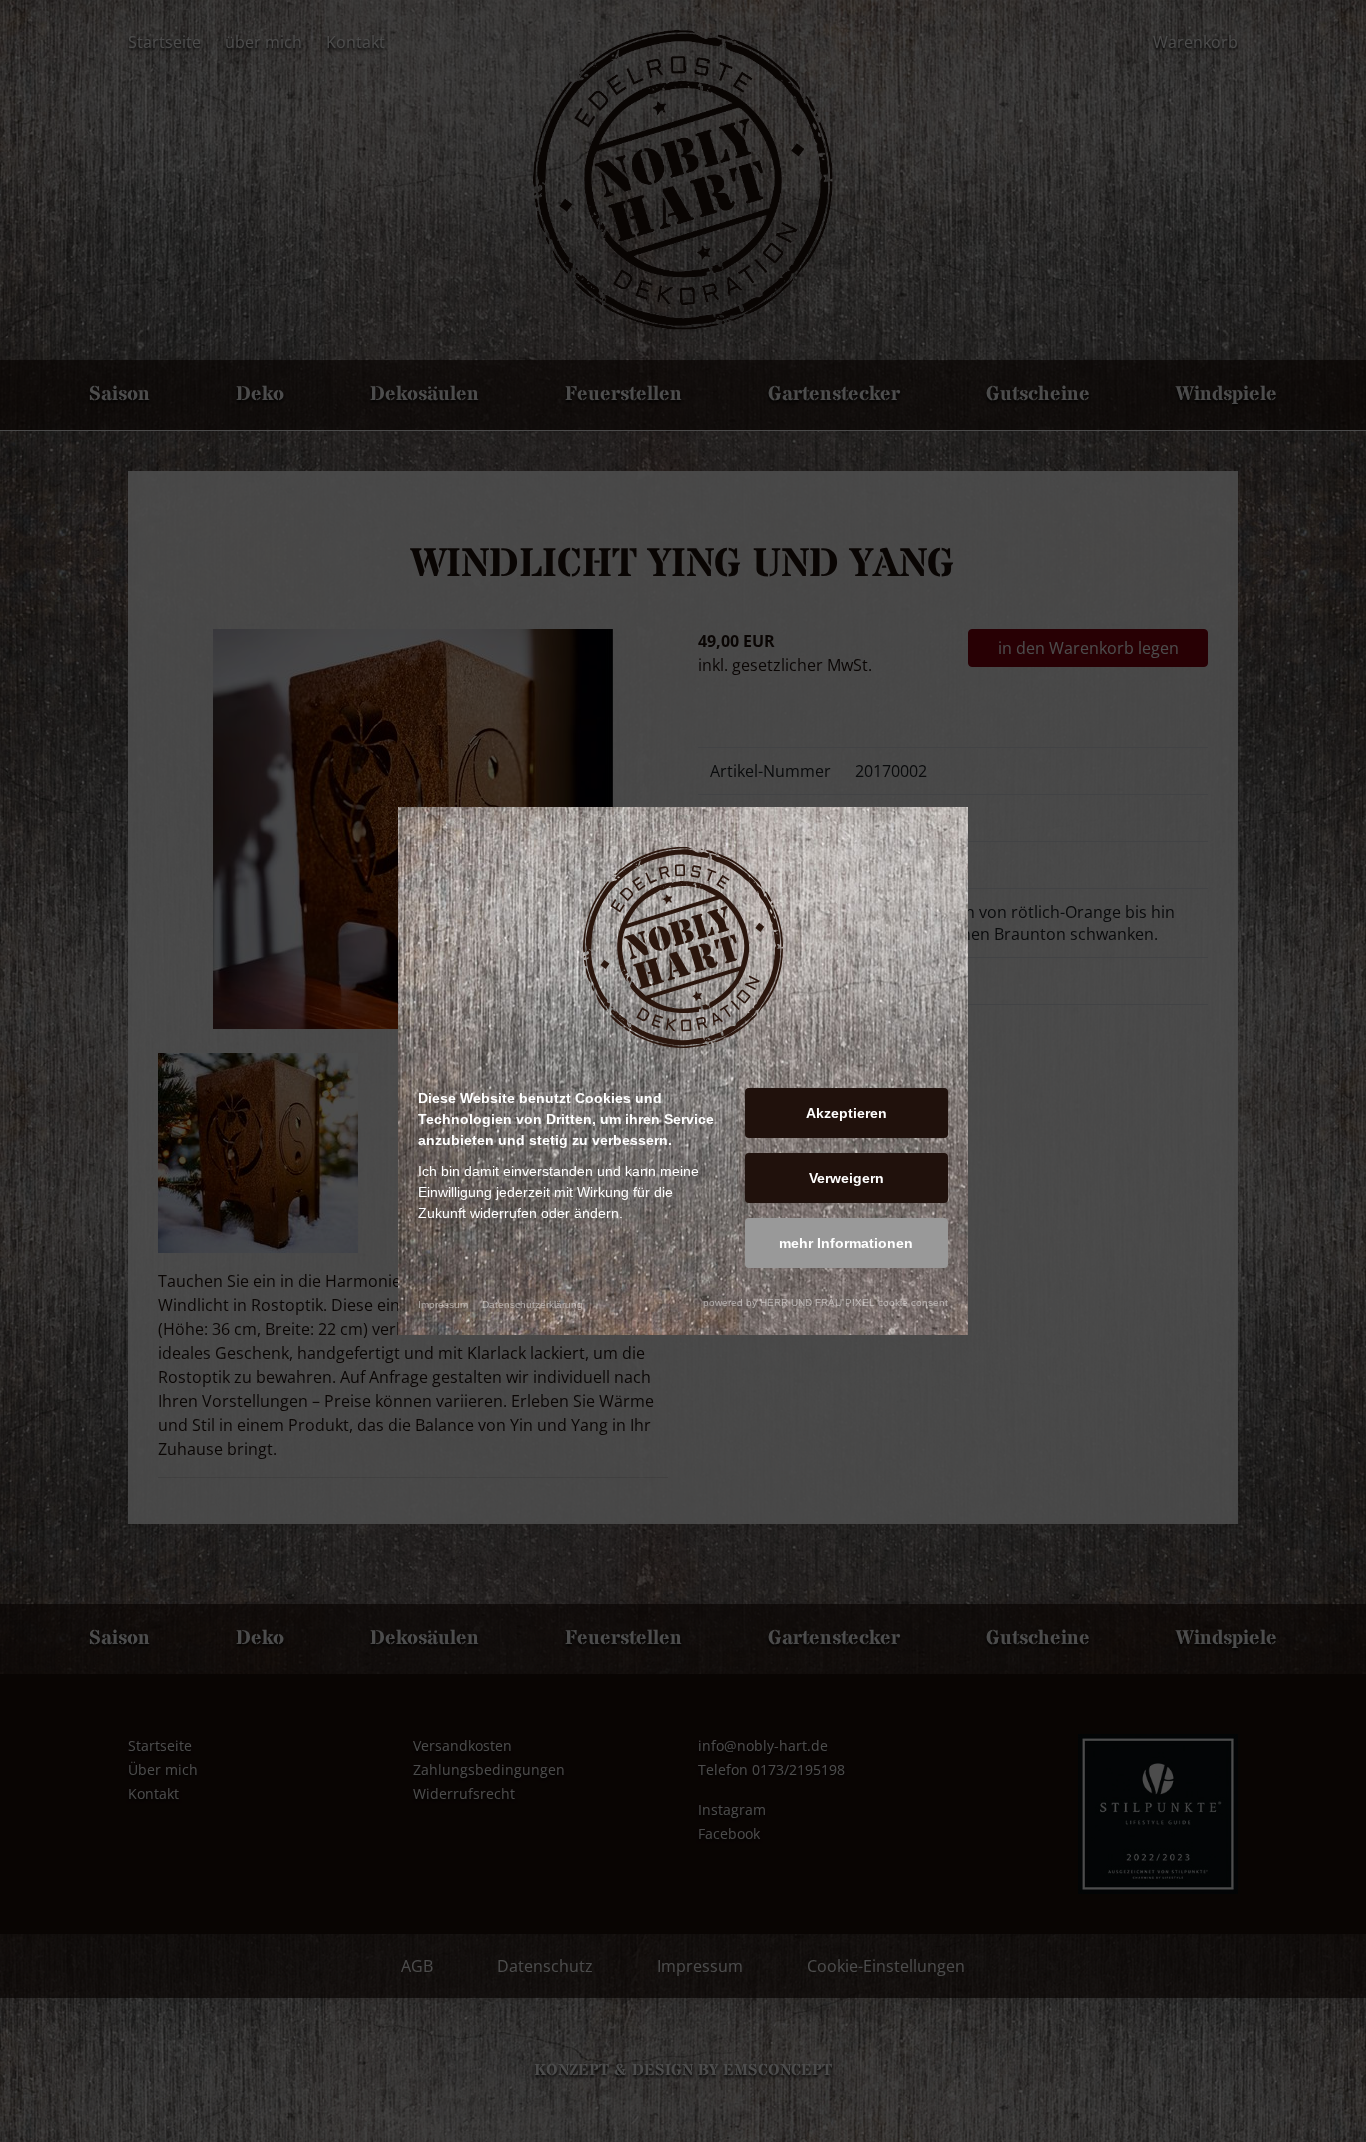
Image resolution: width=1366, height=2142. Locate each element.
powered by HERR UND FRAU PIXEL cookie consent (825, 1302)
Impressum (443, 1304)
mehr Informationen (846, 1243)
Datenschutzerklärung (532, 1304)
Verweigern (846, 1178)
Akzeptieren (846, 1113)
